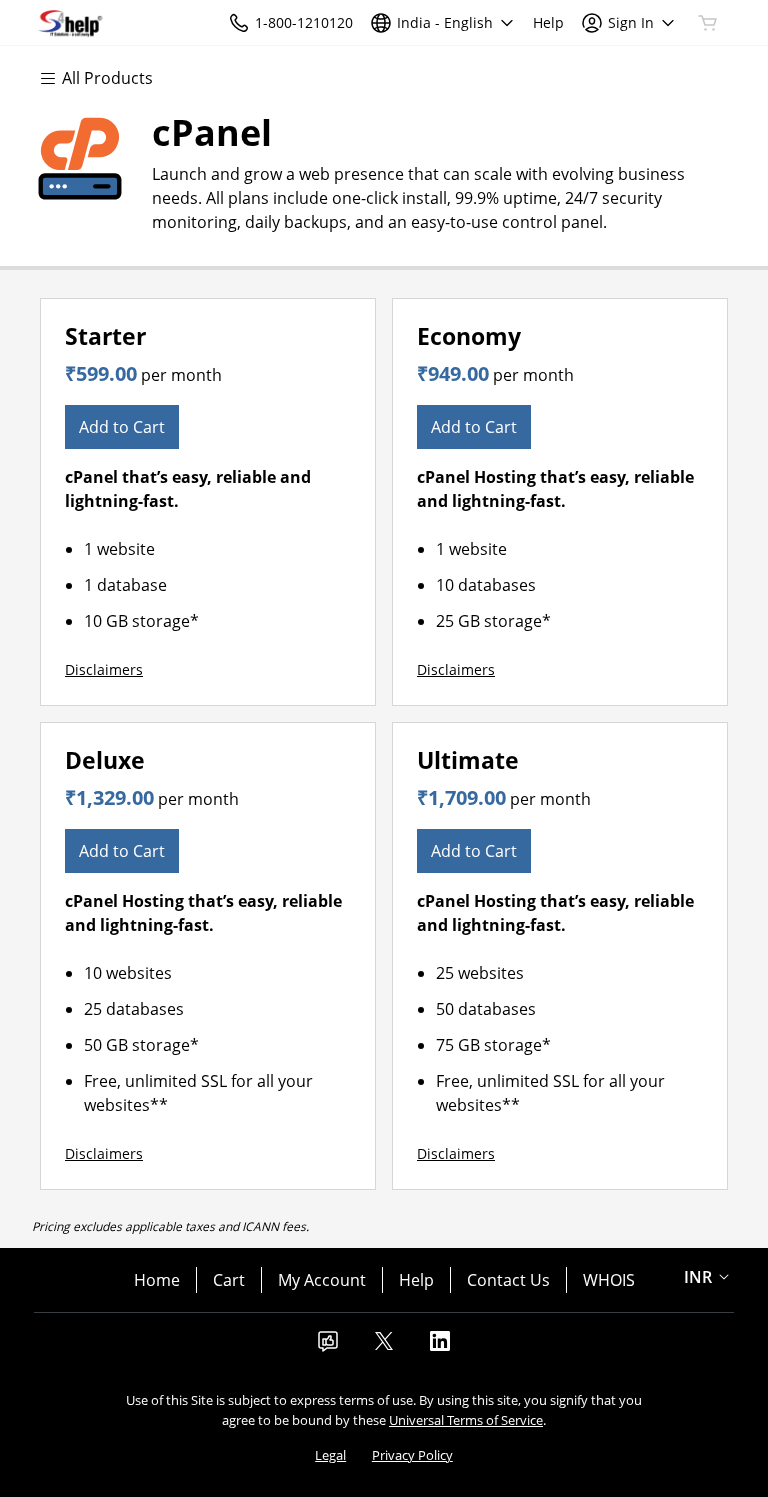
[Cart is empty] (708, 23)
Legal (330, 1455)
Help (416, 1280)
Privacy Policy (412, 1455)
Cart (229, 1280)
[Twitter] (384, 1347)
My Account (322, 1280)
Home (157, 1280)
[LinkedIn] (440, 1347)
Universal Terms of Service (466, 1420)
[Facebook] (328, 1347)
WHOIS (609, 1280)
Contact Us (508, 1280)
